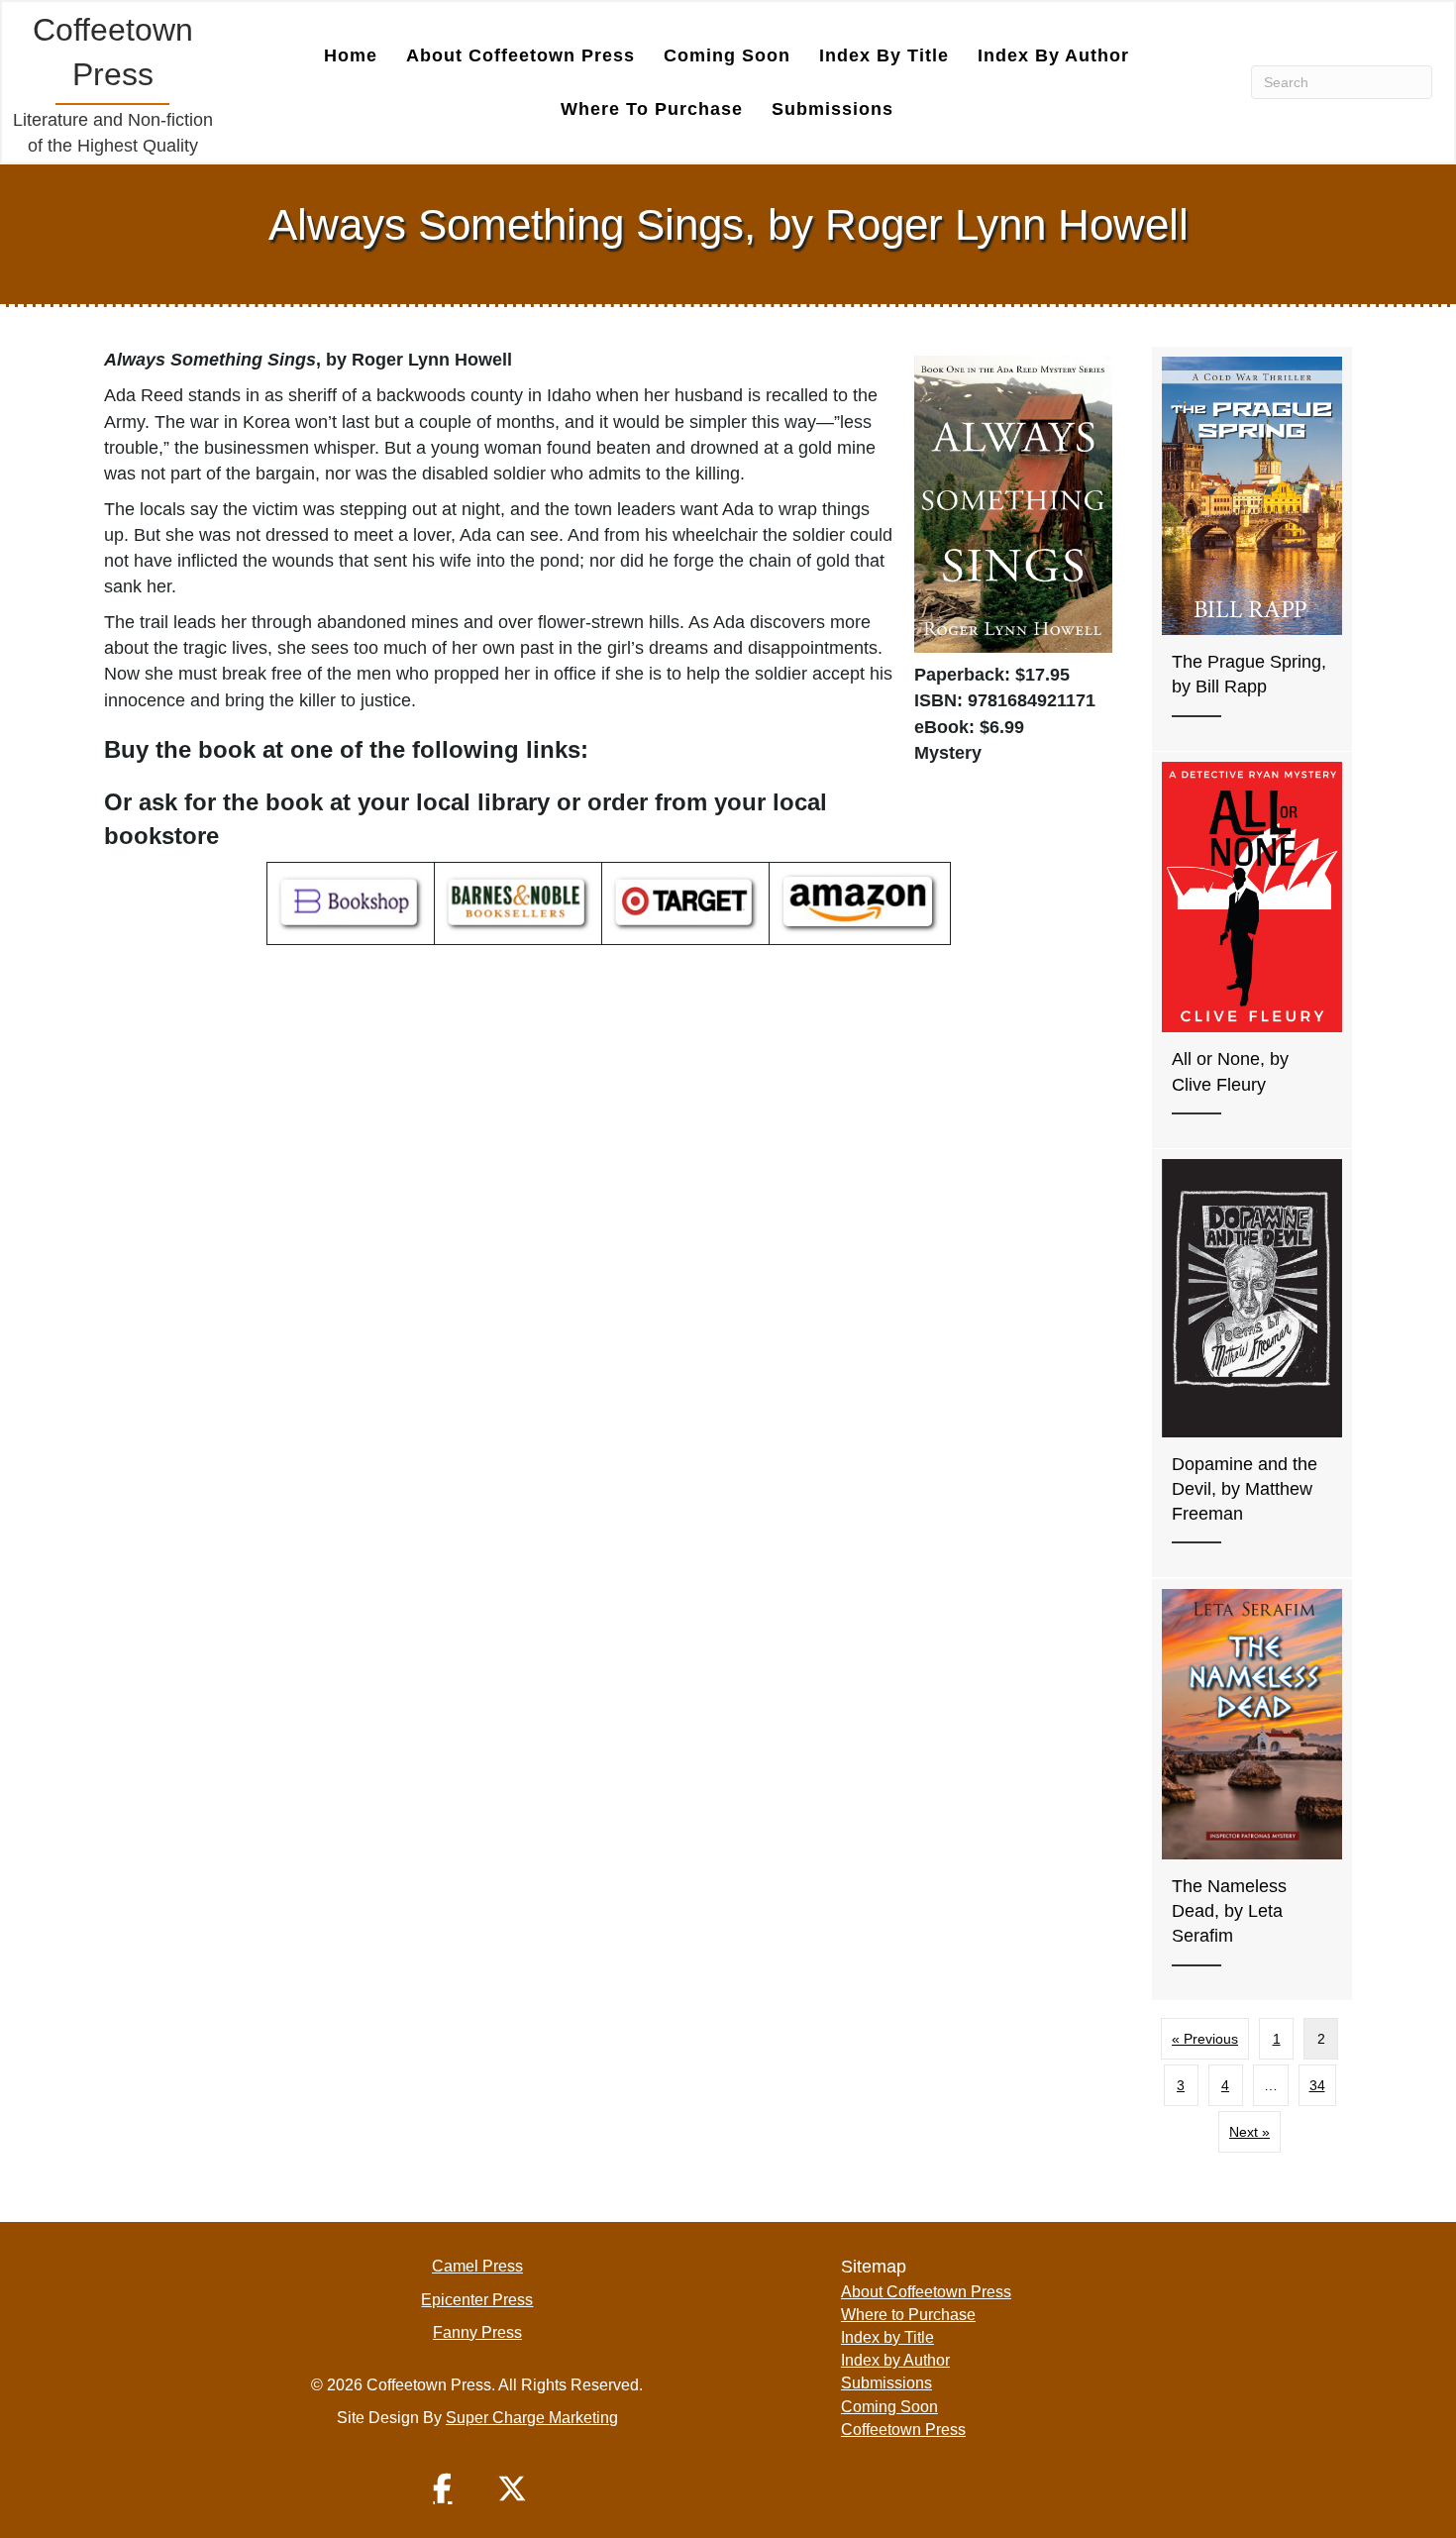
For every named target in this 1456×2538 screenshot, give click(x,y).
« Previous (1205, 2039)
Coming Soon (727, 55)
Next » (1249, 2132)
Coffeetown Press (903, 2430)
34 (1317, 2085)
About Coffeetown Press (520, 55)
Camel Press (477, 2266)
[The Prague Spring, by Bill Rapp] (1252, 548)
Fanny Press (477, 2332)
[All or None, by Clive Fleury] (1252, 950)
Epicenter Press (477, 2300)
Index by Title (884, 55)
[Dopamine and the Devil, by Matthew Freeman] (1252, 1363)
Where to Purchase (652, 109)
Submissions (832, 109)
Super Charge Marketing (532, 2418)
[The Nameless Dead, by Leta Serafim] (1252, 1789)
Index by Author (1053, 55)
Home (351, 55)
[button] (443, 2488)
